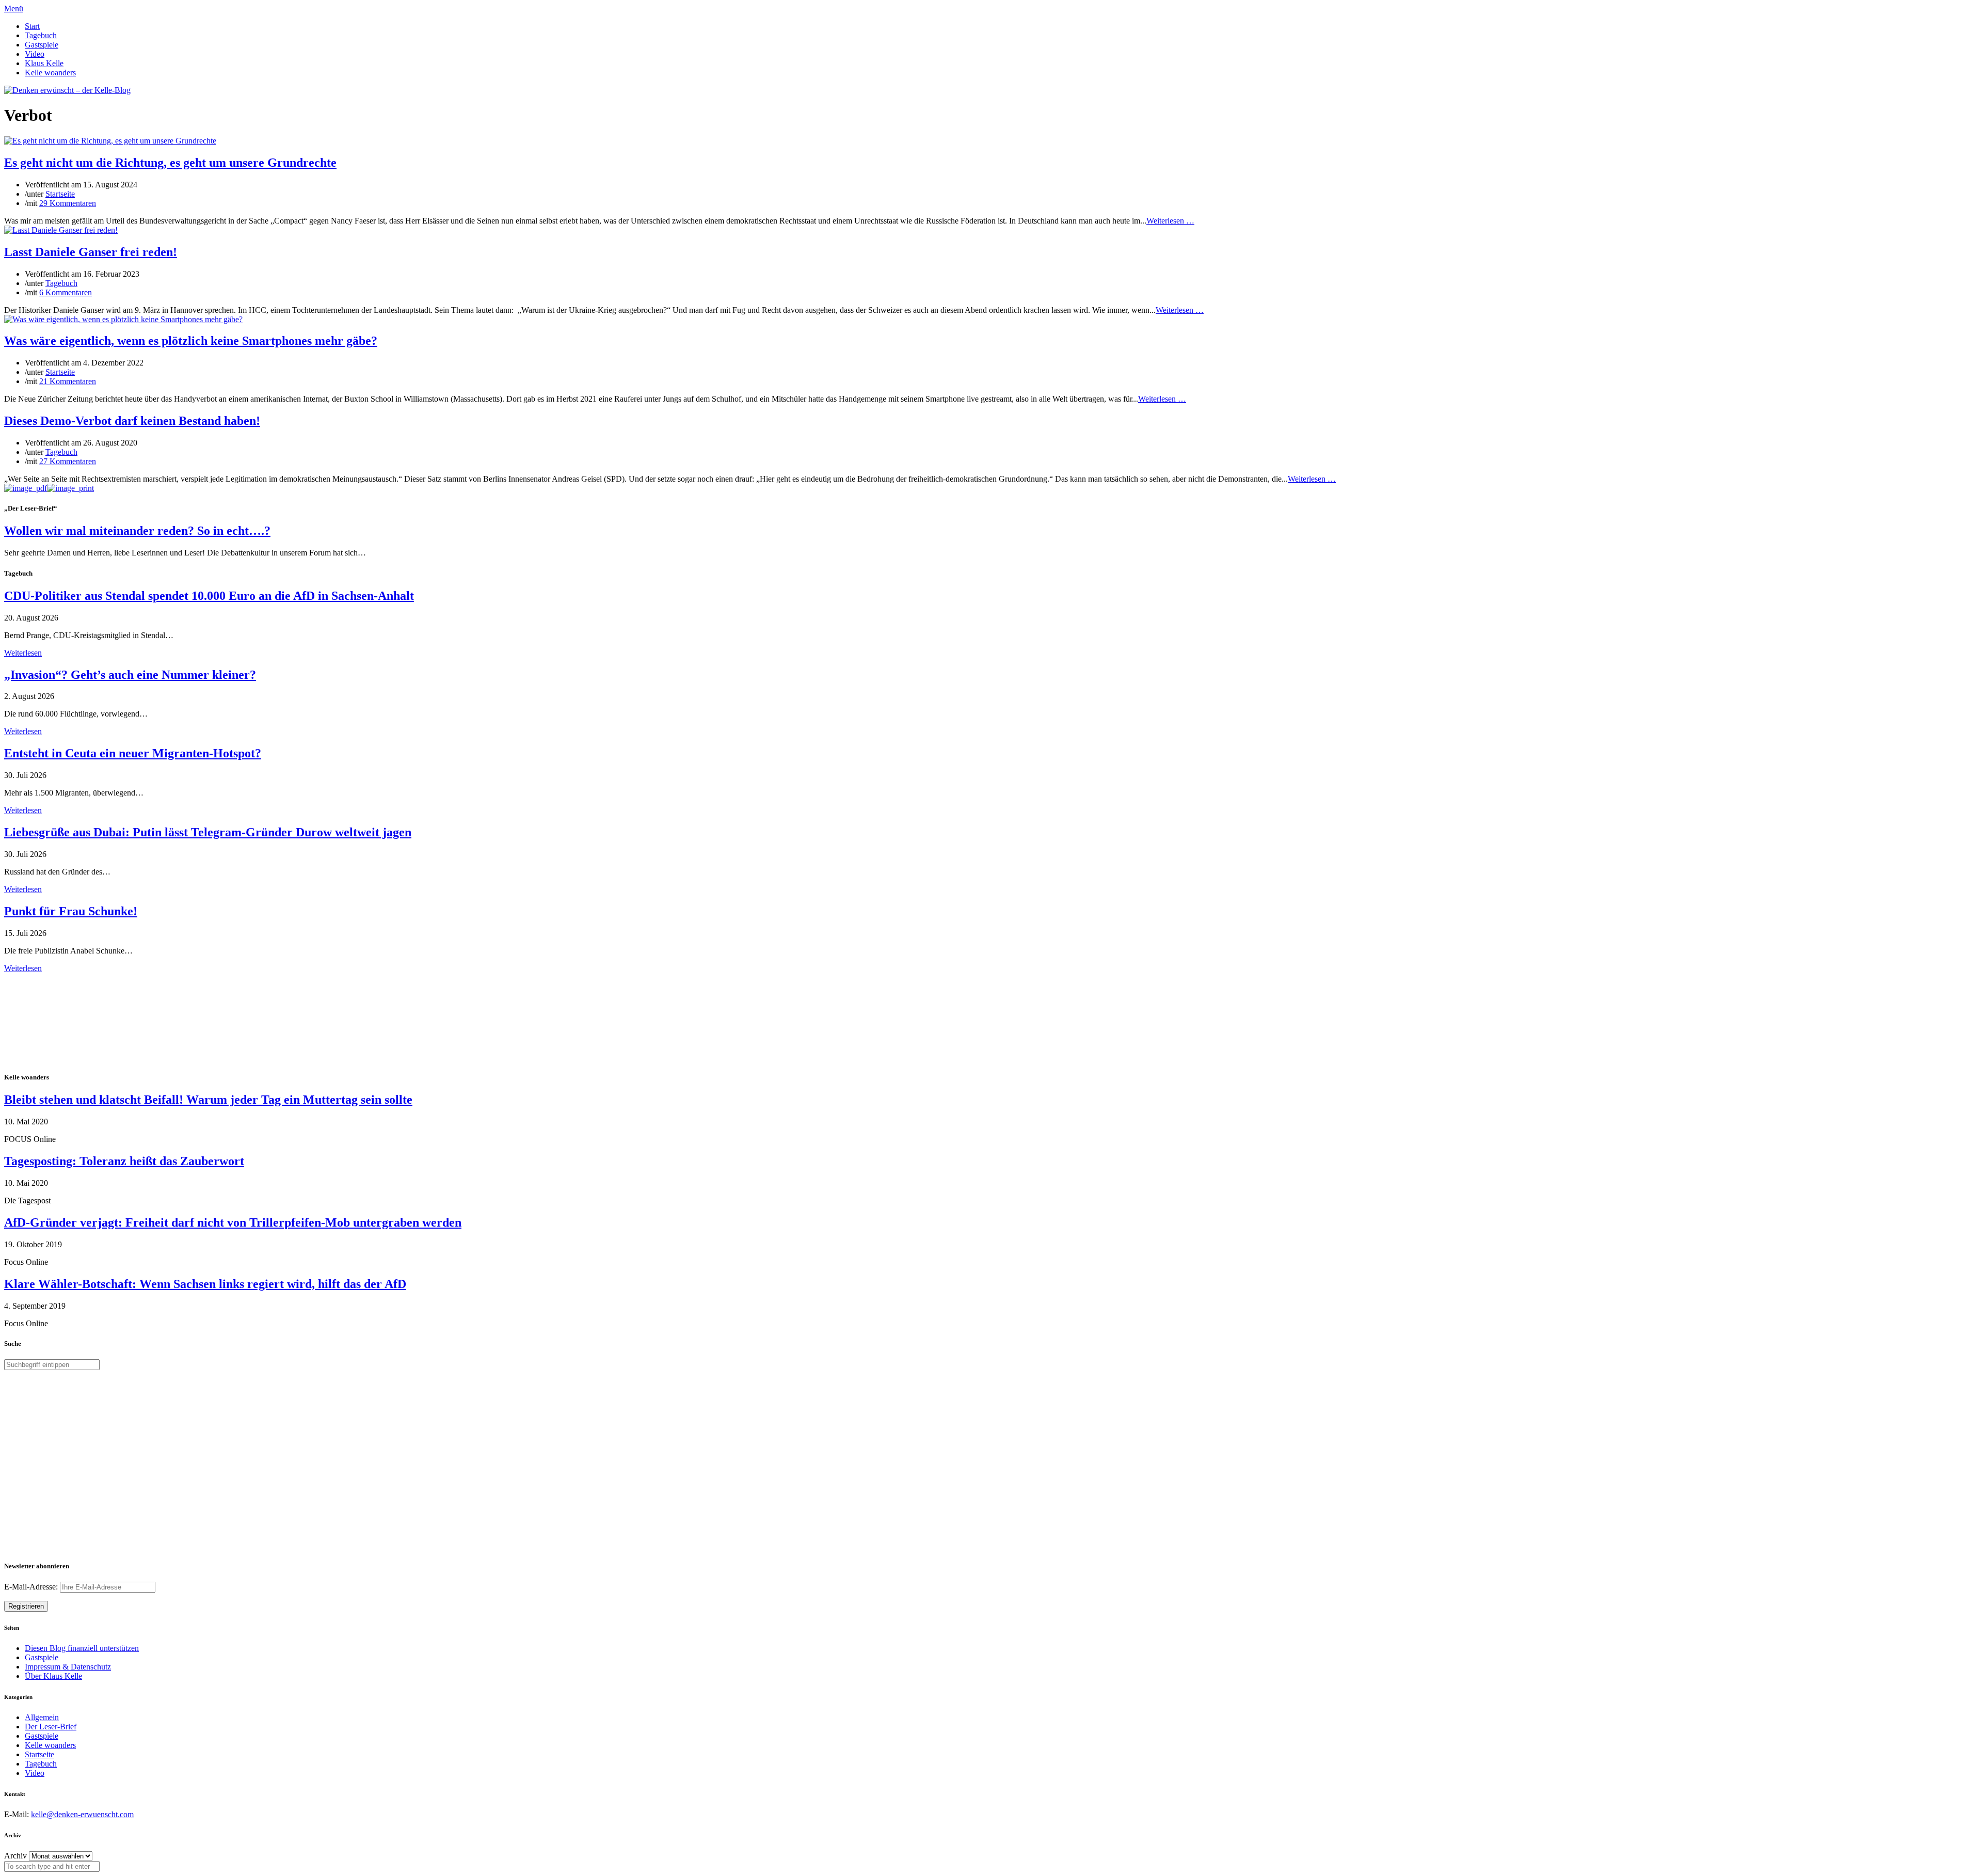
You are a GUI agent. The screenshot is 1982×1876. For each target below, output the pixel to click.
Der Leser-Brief (51, 1727)
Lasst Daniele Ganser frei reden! (91, 252)
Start (32, 26)
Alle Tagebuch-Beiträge (43, 977)
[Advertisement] (71, 1021)
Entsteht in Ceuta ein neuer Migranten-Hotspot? (133, 753)
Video (35, 54)
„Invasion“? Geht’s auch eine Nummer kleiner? (130, 675)
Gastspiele (42, 45)
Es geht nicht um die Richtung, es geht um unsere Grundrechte (170, 163)
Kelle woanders (50, 73)
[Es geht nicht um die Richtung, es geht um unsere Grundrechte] (110, 141)
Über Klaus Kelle (53, 1676)
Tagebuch (41, 35)
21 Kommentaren (68, 381)
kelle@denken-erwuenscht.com (82, 1814)
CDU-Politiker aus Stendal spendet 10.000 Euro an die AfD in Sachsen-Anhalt (209, 596)
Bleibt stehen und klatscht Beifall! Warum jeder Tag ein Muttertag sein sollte (208, 1100)
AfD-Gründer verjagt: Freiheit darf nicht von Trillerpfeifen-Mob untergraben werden (233, 1222)
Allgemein (42, 1717)
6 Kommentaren (66, 292)
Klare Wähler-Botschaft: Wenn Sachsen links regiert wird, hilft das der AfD (205, 1284)
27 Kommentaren (68, 461)
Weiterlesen (23, 653)
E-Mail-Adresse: (32, 1587)
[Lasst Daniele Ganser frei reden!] (61, 230)
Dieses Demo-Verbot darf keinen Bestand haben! (132, 421)
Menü (14, 9)
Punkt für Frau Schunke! (71, 911)
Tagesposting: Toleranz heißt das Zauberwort (124, 1161)
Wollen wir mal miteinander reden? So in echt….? (137, 531)
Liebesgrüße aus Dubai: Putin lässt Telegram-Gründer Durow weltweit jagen (208, 832)
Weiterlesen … (1170, 221)
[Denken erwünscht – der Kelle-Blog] (67, 90)
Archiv (15, 1856)
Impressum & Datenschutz (68, 1667)
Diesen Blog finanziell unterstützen (82, 1648)
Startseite (60, 194)
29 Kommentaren (68, 203)
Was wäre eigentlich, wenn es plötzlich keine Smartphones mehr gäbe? (191, 341)
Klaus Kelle (44, 63)
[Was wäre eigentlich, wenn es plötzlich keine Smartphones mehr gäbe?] (123, 319)
